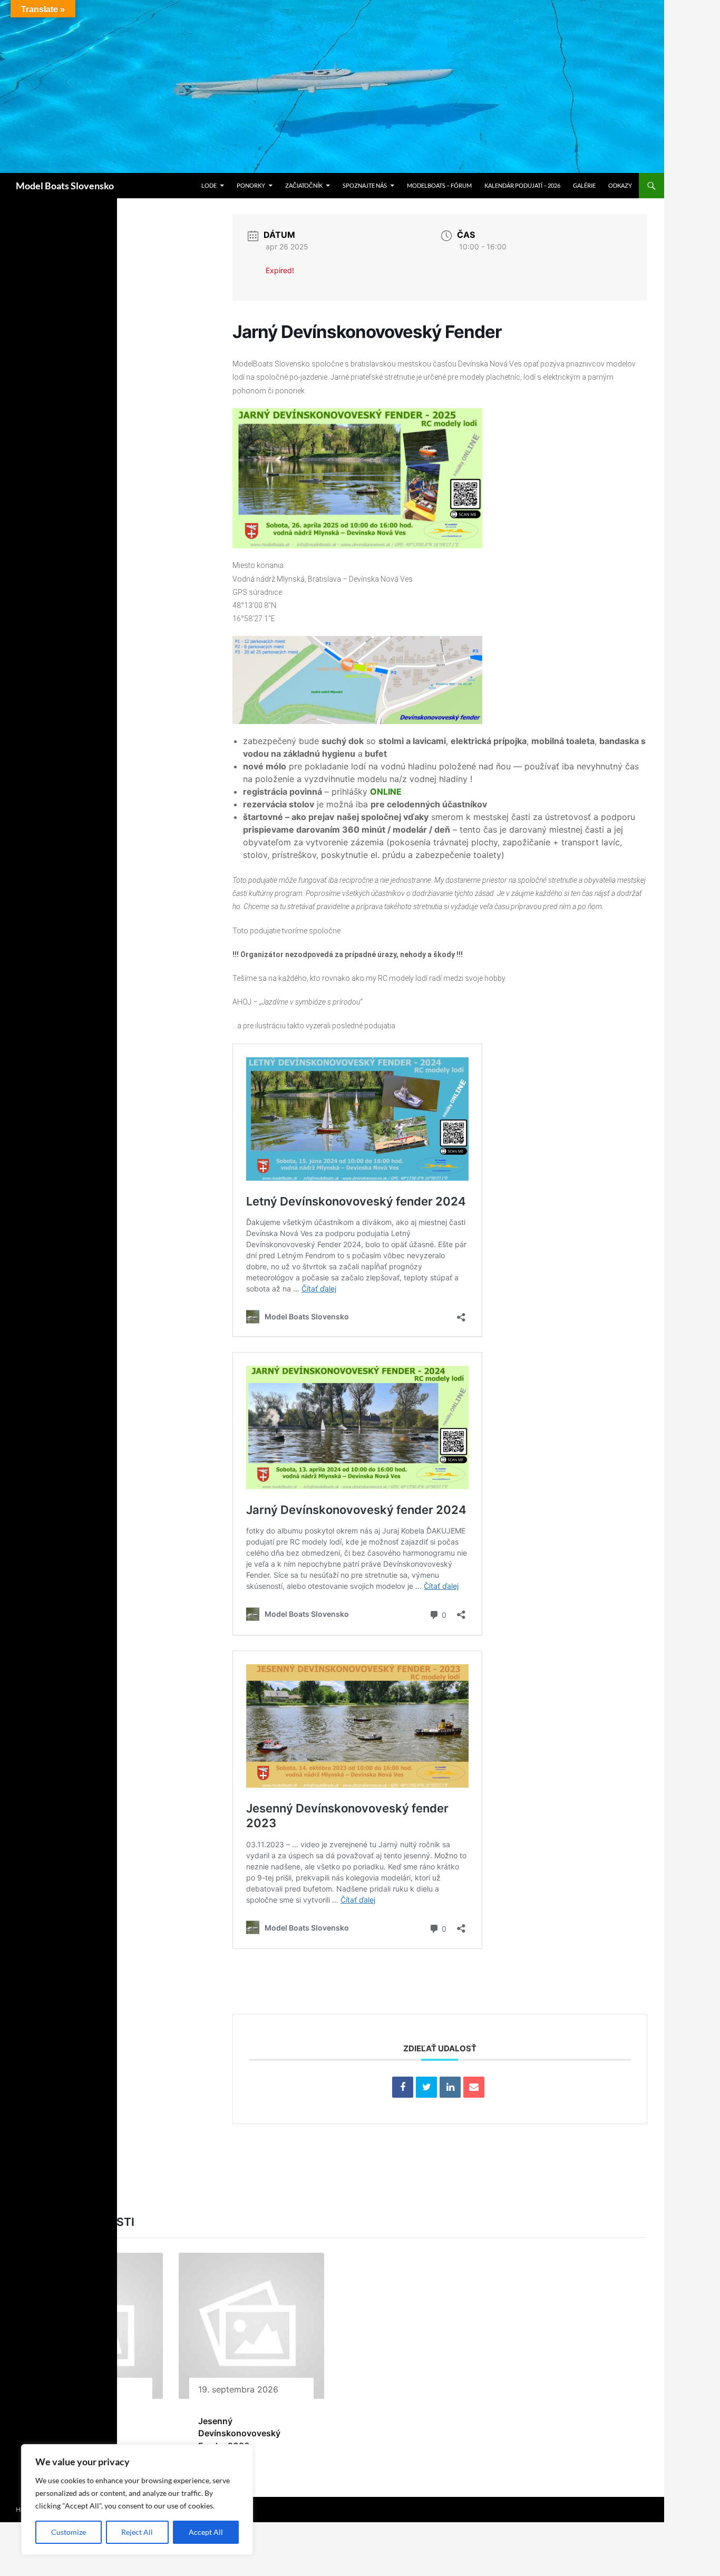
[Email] (474, 2087)
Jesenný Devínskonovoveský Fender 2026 (239, 2433)
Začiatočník (304, 185)
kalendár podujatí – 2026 (522, 185)
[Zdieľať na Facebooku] (403, 2087)
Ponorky (251, 185)
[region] (137, 2500)
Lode (209, 185)
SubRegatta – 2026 (75, 2421)
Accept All (206, 2532)
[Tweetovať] (426, 2087)
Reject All (137, 2532)
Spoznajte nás (365, 185)
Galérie (584, 185)
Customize (69, 2532)
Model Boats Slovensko (65, 186)
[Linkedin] (450, 2087)
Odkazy (620, 185)
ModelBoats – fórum (439, 185)
